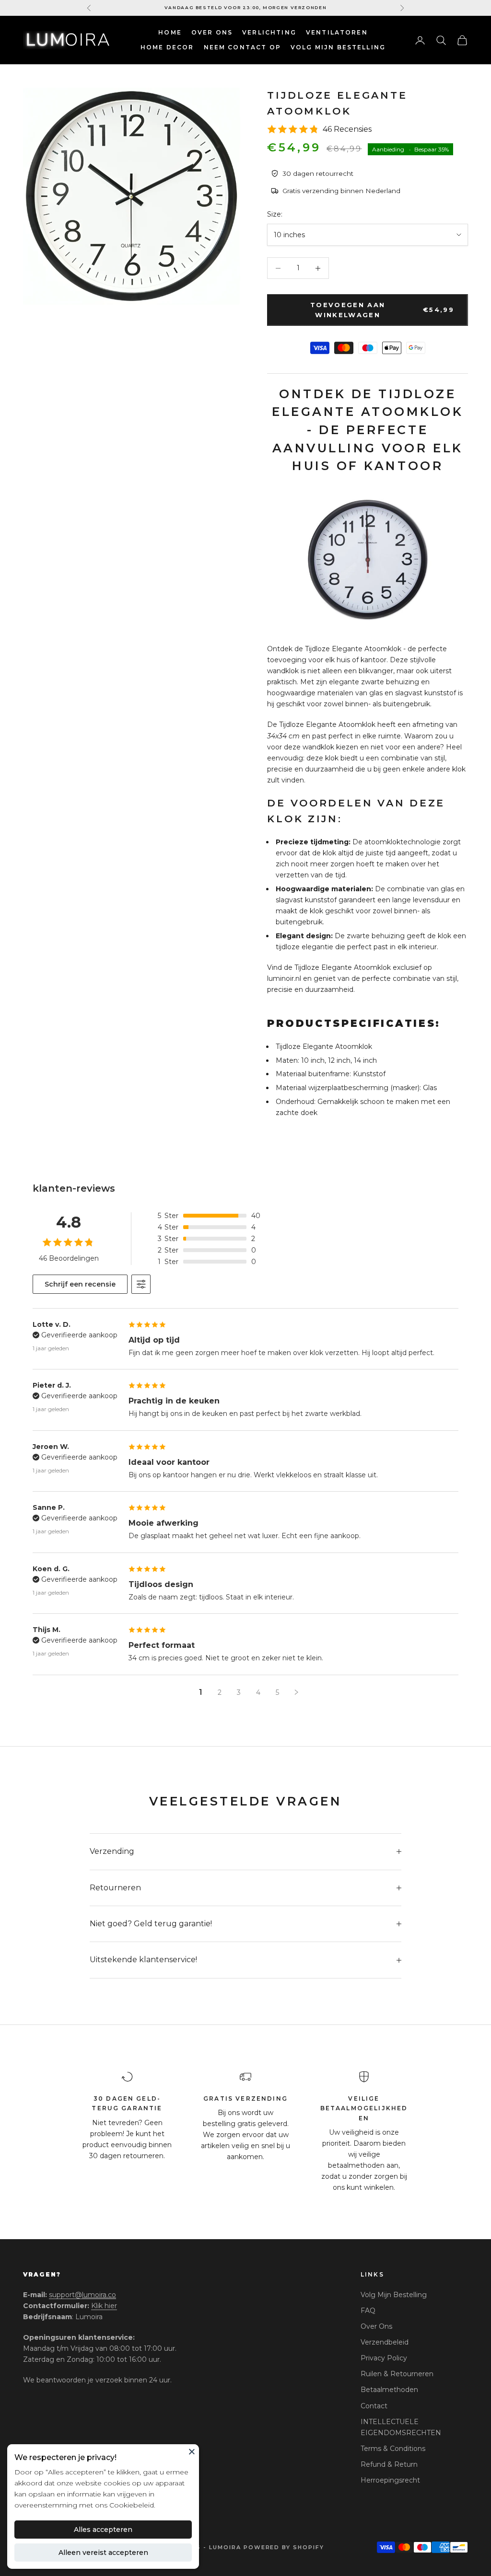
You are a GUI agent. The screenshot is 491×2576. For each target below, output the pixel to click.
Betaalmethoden (389, 2390)
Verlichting (269, 32)
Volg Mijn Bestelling (394, 2295)
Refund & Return (389, 2464)
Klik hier (104, 2306)
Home (170, 32)
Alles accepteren (103, 2530)
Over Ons (212, 32)
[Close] (192, 2451)
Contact (374, 2406)
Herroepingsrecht (390, 2480)
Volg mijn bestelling (338, 47)
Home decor (167, 47)
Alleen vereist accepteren (103, 2553)
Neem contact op (242, 47)
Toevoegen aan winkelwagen (382, 310)
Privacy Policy (384, 2358)
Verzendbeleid (385, 2342)
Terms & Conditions (393, 2449)
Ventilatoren (337, 32)
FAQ (368, 2311)
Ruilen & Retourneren (397, 2374)
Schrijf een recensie (80, 1284)
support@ (82, 2295)
